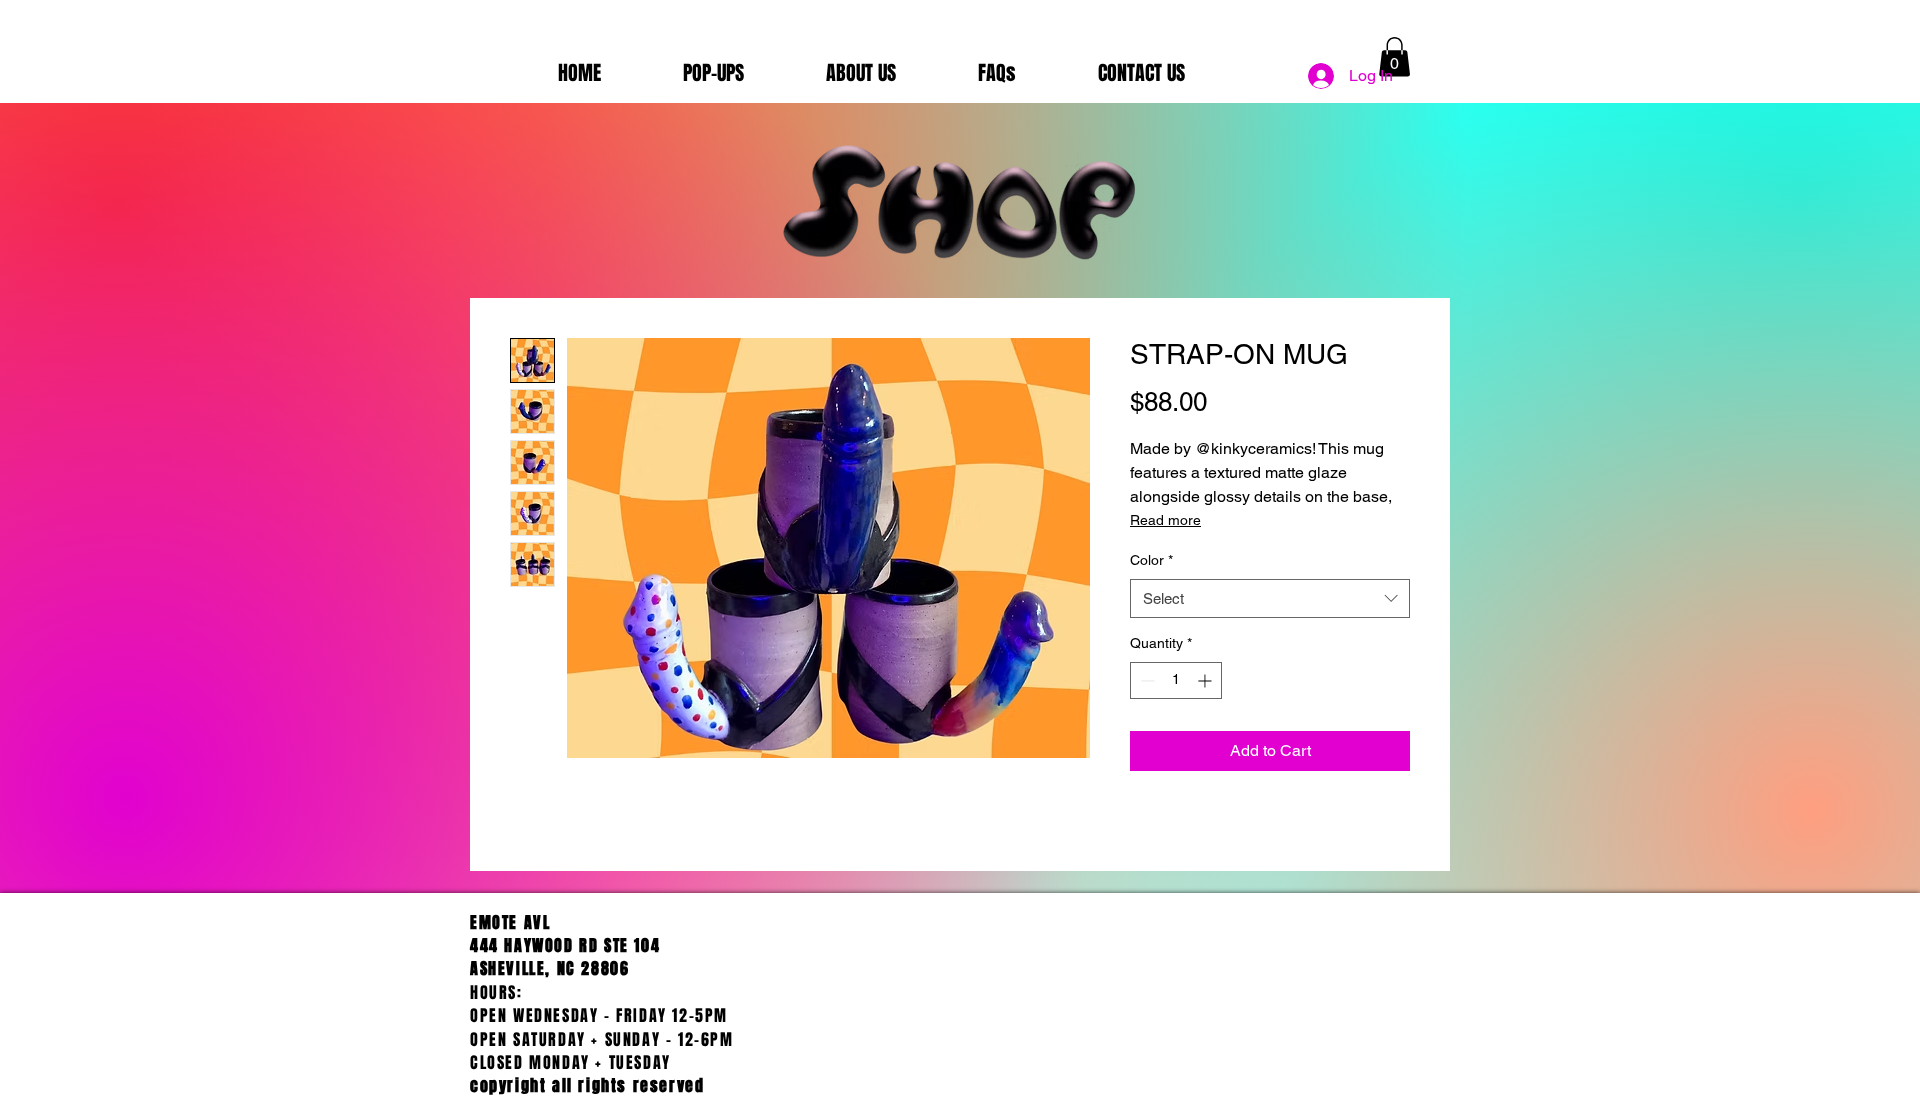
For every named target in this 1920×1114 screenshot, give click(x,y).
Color (1151, 560)
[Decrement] (1145, 680)
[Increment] (1206, 680)
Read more (1165, 520)
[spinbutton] (1176, 680)
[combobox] (1270, 598)
